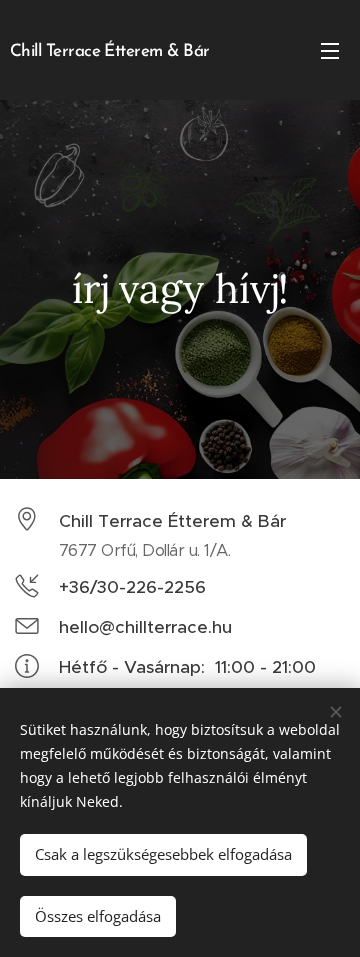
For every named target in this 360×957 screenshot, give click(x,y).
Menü (330, 50)
